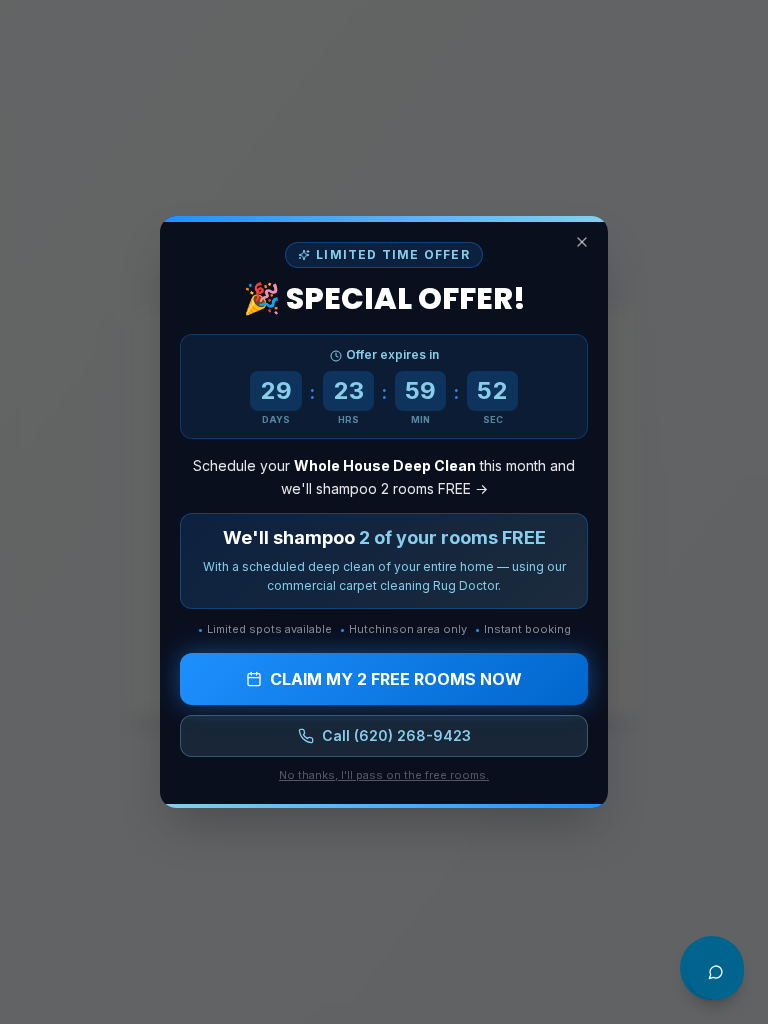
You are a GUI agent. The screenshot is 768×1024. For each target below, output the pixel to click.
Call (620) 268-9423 (396, 735)
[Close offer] (582, 242)
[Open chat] (716, 972)
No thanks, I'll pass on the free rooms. (384, 775)
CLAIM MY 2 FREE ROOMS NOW (396, 679)
